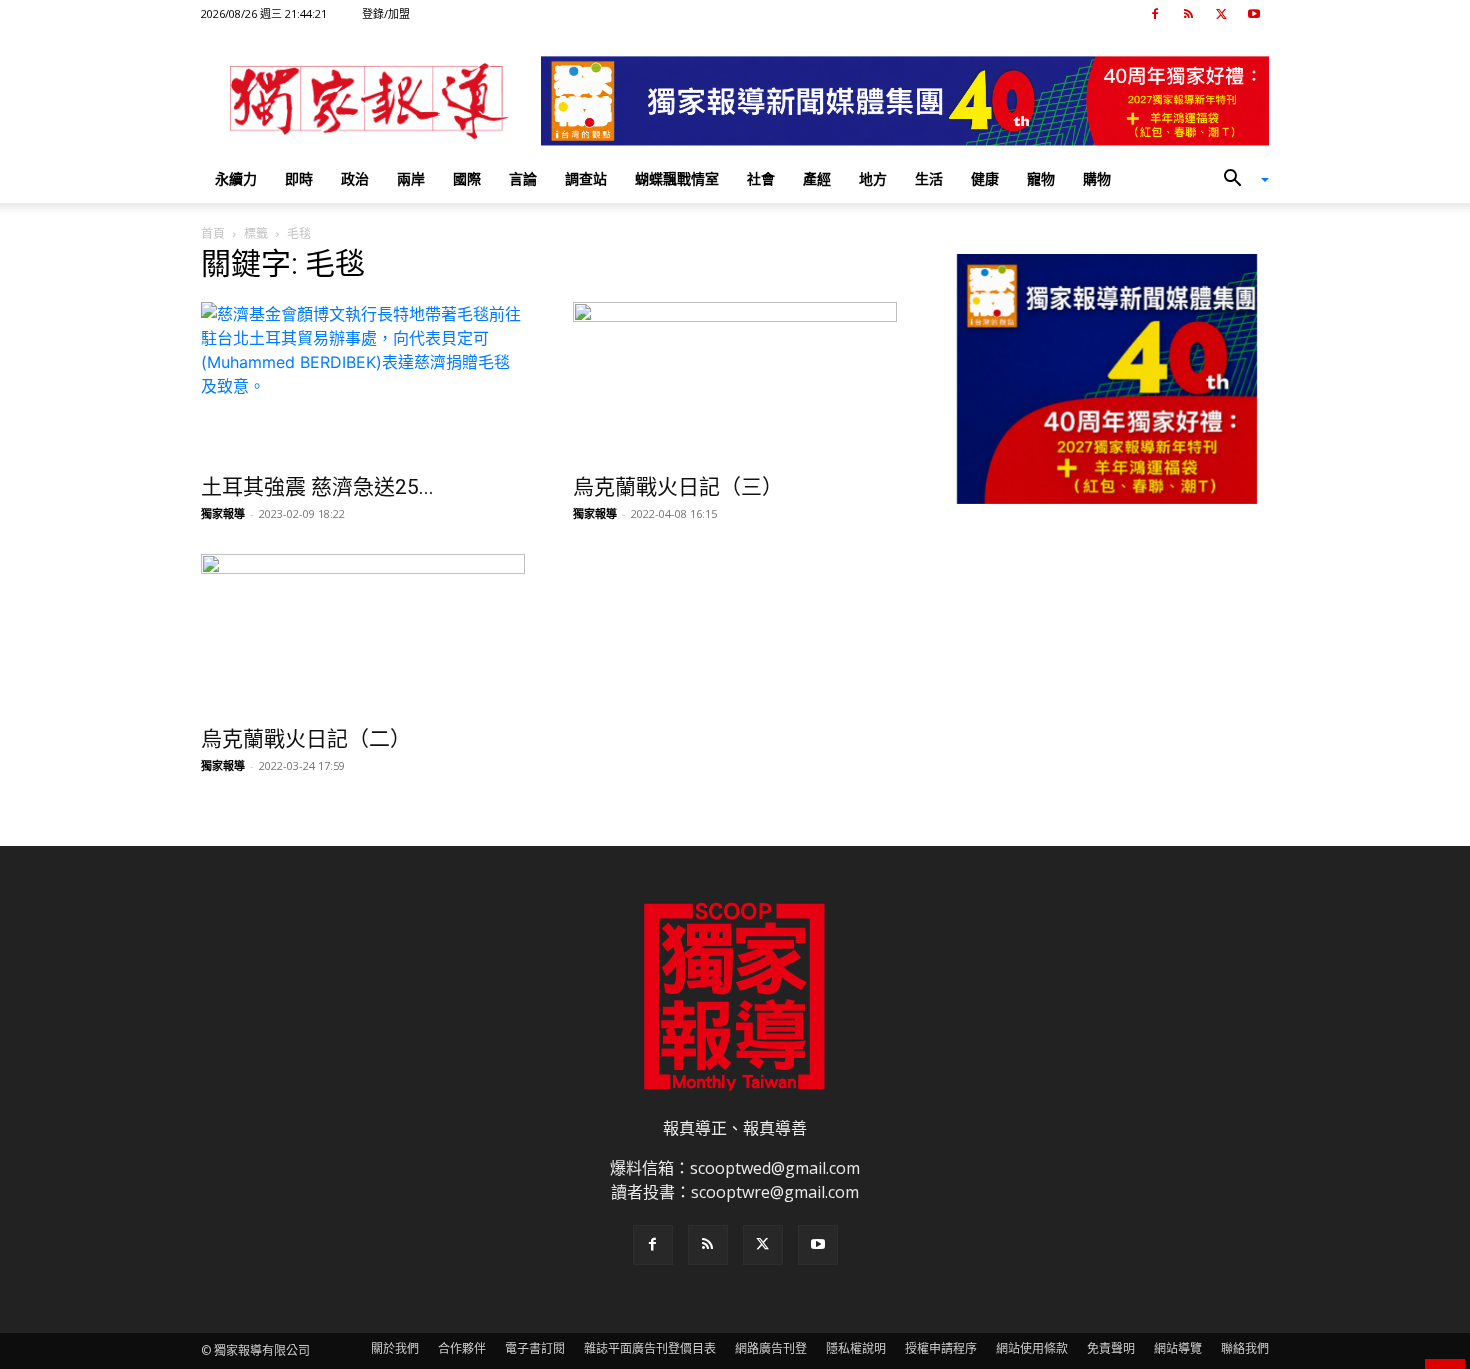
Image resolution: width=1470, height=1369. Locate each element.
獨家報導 (223, 513)
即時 (299, 178)
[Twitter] (1221, 14)
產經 (817, 178)
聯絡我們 (1245, 1348)
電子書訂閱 (535, 1348)
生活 (929, 178)
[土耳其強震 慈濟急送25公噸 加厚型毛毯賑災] (363, 382)
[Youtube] (1254, 14)
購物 (1097, 178)
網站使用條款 (1032, 1348)
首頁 (213, 233)
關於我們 (395, 1348)
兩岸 (411, 178)
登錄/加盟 (386, 13)
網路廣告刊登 (771, 1348)
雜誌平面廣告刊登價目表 (650, 1348)
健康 (985, 178)
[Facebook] (1155, 14)
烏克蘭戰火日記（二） (306, 739)
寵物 (1041, 178)
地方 (873, 178)
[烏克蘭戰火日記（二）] (363, 634)
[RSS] (1188, 14)
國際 (467, 178)
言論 (523, 178)
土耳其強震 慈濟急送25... (317, 487)
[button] (1239, 180)
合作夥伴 (462, 1348)
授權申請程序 (941, 1348)
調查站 (586, 178)
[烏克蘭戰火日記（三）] (735, 382)
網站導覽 (1178, 1348)
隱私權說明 (856, 1348)
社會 (761, 178)
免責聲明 (1111, 1348)
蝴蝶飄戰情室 (677, 178)
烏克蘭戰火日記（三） (678, 487)
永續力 (236, 178)
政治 (355, 178)
